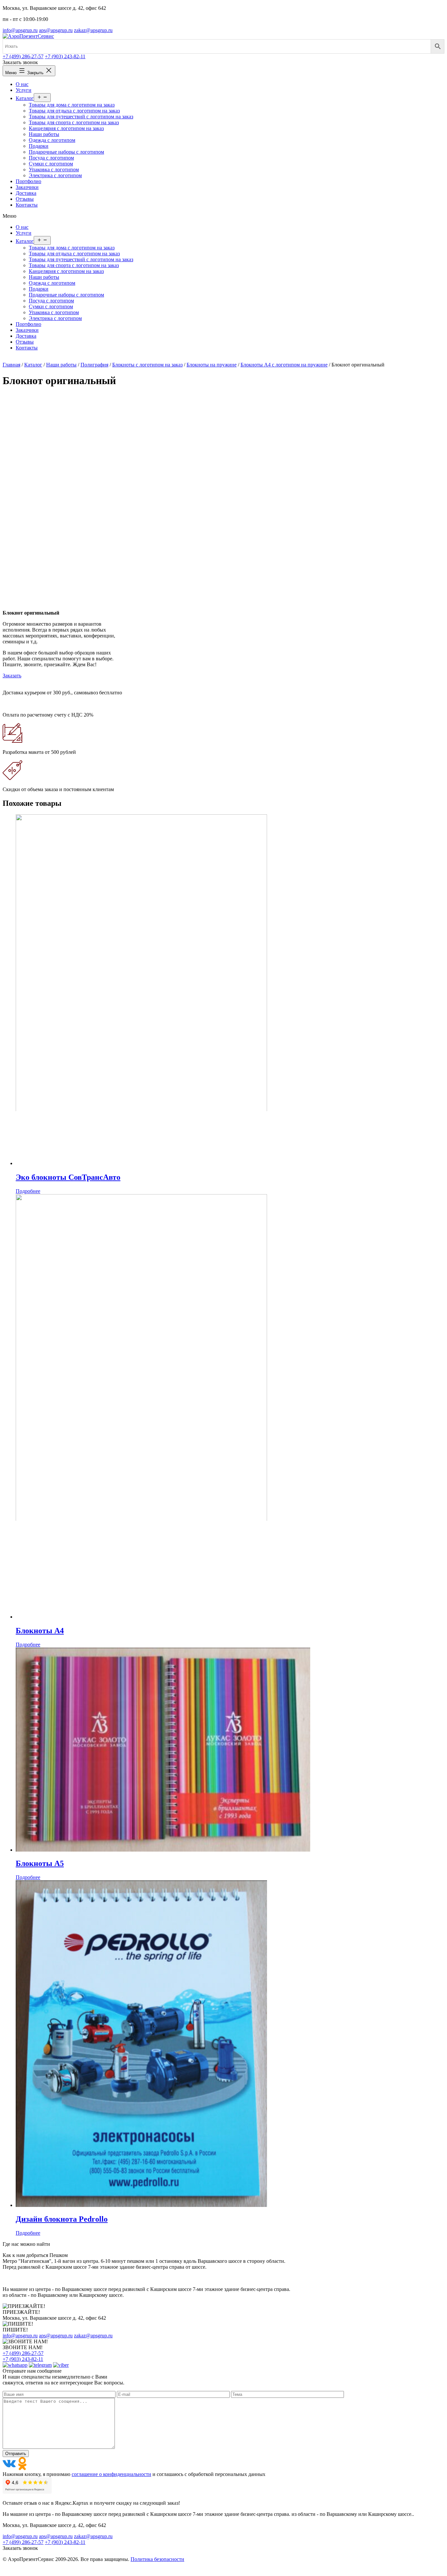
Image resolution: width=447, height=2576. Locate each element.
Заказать (12, 676)
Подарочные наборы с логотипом (66, 295)
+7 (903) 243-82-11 (65, 56)
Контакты (27, 348)
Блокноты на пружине (212, 365)
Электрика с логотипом (55, 318)
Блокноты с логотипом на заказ (147, 365)
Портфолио (28, 324)
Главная (11, 365)
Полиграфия (94, 365)
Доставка (26, 336)
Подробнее (28, 1191)
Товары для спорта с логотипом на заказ (74, 265)
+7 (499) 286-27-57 (23, 56)
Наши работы (44, 277)
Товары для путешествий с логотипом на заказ (81, 259)
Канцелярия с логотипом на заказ (66, 271)
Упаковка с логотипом (54, 312)
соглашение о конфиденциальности (111, 2474)
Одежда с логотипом (52, 283)
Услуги (24, 233)
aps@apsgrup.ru (56, 30)
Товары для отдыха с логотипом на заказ (74, 254)
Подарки (39, 289)
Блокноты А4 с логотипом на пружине (284, 365)
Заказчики (27, 330)
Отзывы (25, 342)
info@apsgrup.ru (20, 30)
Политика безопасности (157, 2559)
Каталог (25, 241)
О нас (22, 227)
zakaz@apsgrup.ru (93, 30)
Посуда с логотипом (51, 301)
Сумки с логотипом (51, 306)
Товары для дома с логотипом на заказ (72, 248)
